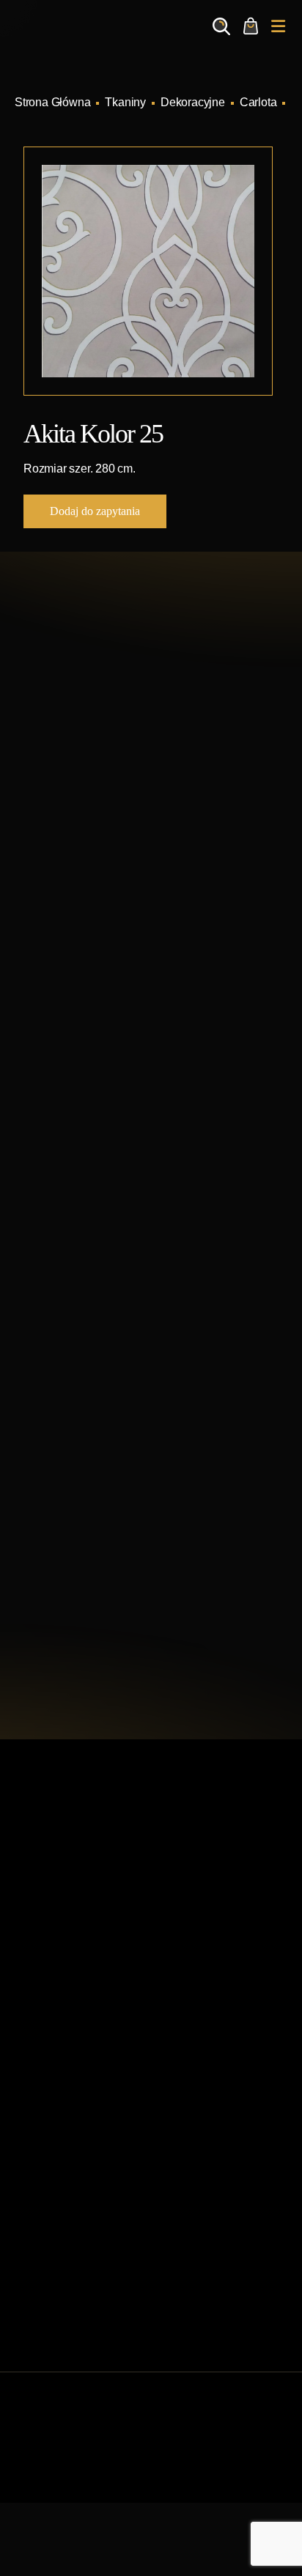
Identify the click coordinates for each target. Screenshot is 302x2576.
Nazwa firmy (62, 1315)
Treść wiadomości (76, 1535)
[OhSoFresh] (208, 2483)
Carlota (258, 102)
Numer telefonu (69, 1466)
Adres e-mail (62, 1384)
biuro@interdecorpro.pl (123, 823)
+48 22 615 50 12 (107, 799)
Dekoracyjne (193, 102)
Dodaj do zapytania (95, 511)
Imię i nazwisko (69, 1233)
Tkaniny (125, 102)
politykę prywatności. (165, 1634)
